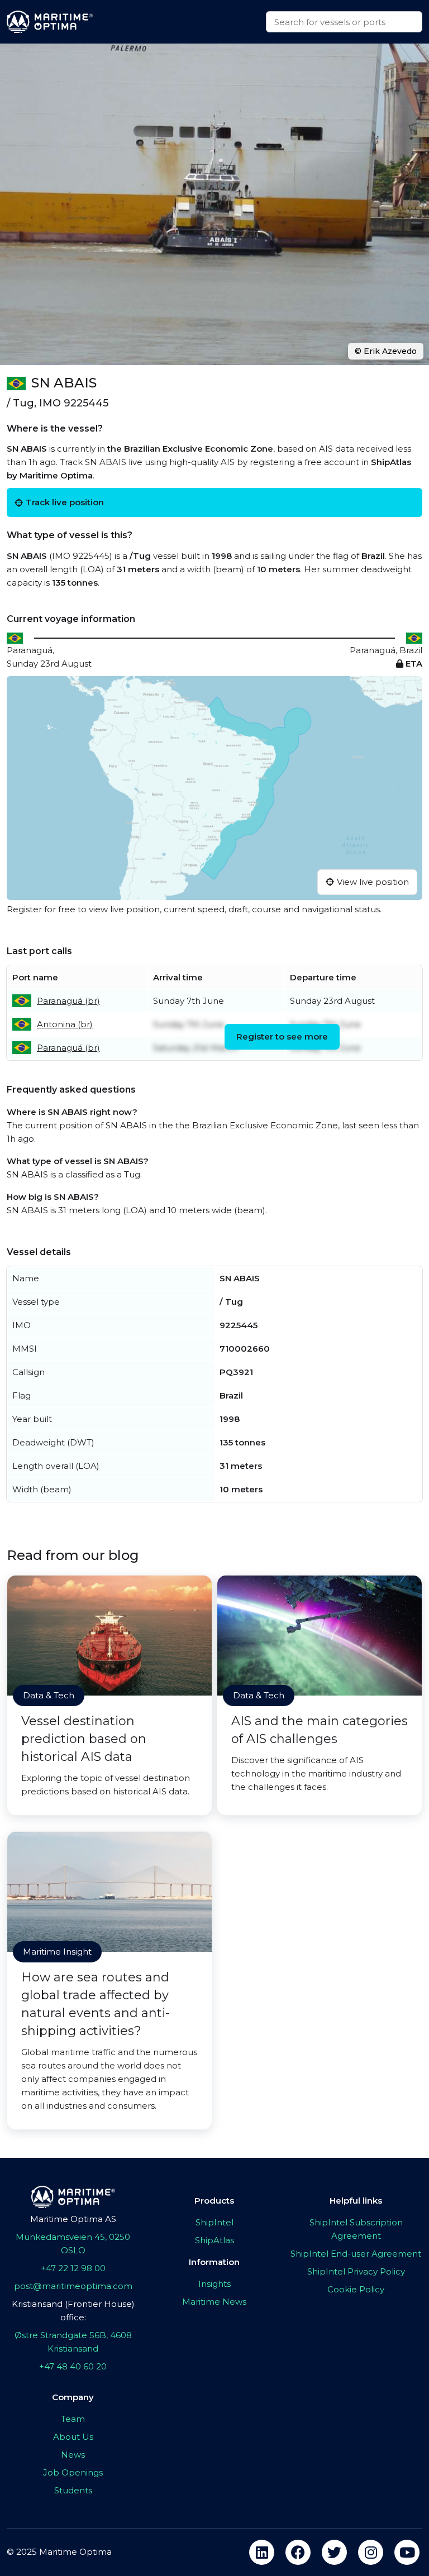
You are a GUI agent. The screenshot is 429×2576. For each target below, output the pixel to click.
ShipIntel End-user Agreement (356, 2254)
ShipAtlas (214, 2240)
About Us (73, 2437)
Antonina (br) (65, 1024)
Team (73, 2419)
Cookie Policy (356, 2289)
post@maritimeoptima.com (73, 2286)
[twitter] (334, 2552)
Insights (214, 2284)
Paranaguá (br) (68, 1001)
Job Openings (73, 2472)
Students (73, 2490)
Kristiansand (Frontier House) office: (73, 2311)
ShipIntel (214, 2222)
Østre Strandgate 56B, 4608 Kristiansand (73, 2342)
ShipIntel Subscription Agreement (356, 2229)
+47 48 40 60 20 (73, 2366)
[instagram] (371, 2552)
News (73, 2455)
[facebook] (298, 2552)
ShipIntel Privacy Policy (356, 2271)
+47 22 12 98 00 (73, 2268)
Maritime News (214, 2302)
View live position (373, 882)
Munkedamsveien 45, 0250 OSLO (73, 2244)
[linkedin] (262, 2552)
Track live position (65, 502)
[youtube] (407, 2552)
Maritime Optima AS (73, 2219)
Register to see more (282, 1036)
